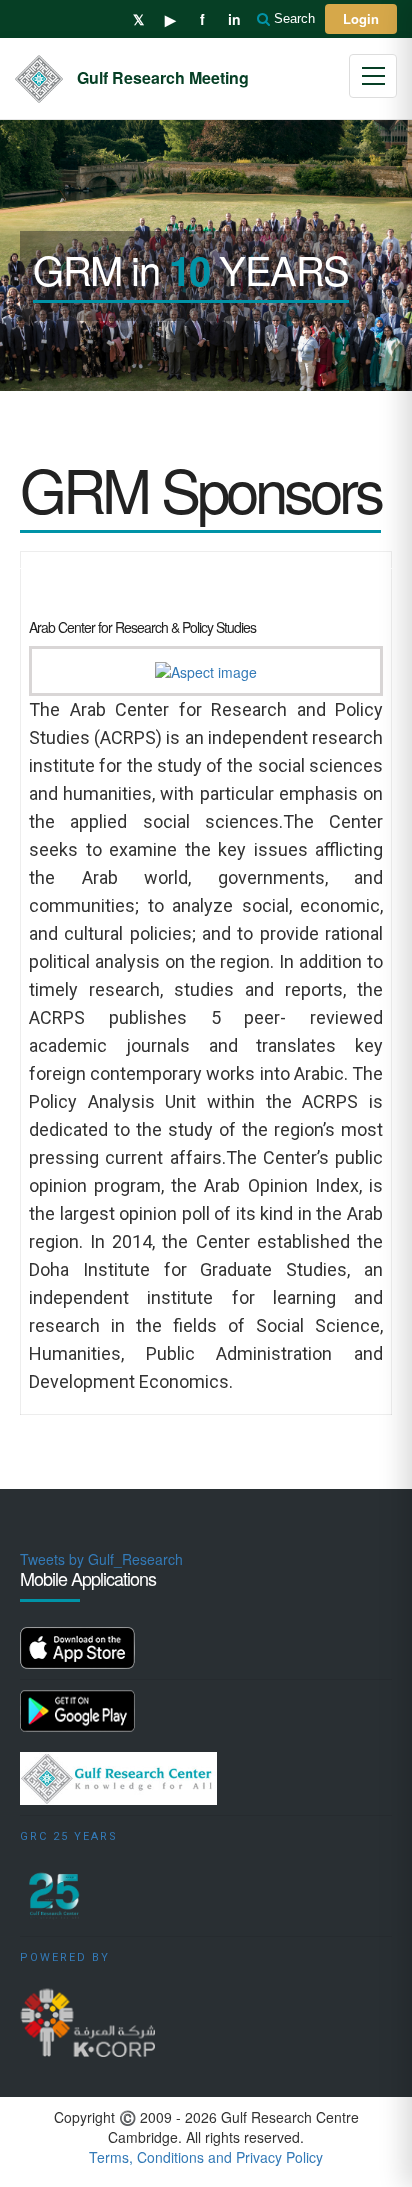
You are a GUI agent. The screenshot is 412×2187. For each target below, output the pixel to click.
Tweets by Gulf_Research (101, 1559)
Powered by (65, 1957)
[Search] (264, 19)
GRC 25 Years (69, 1836)
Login (361, 18)
